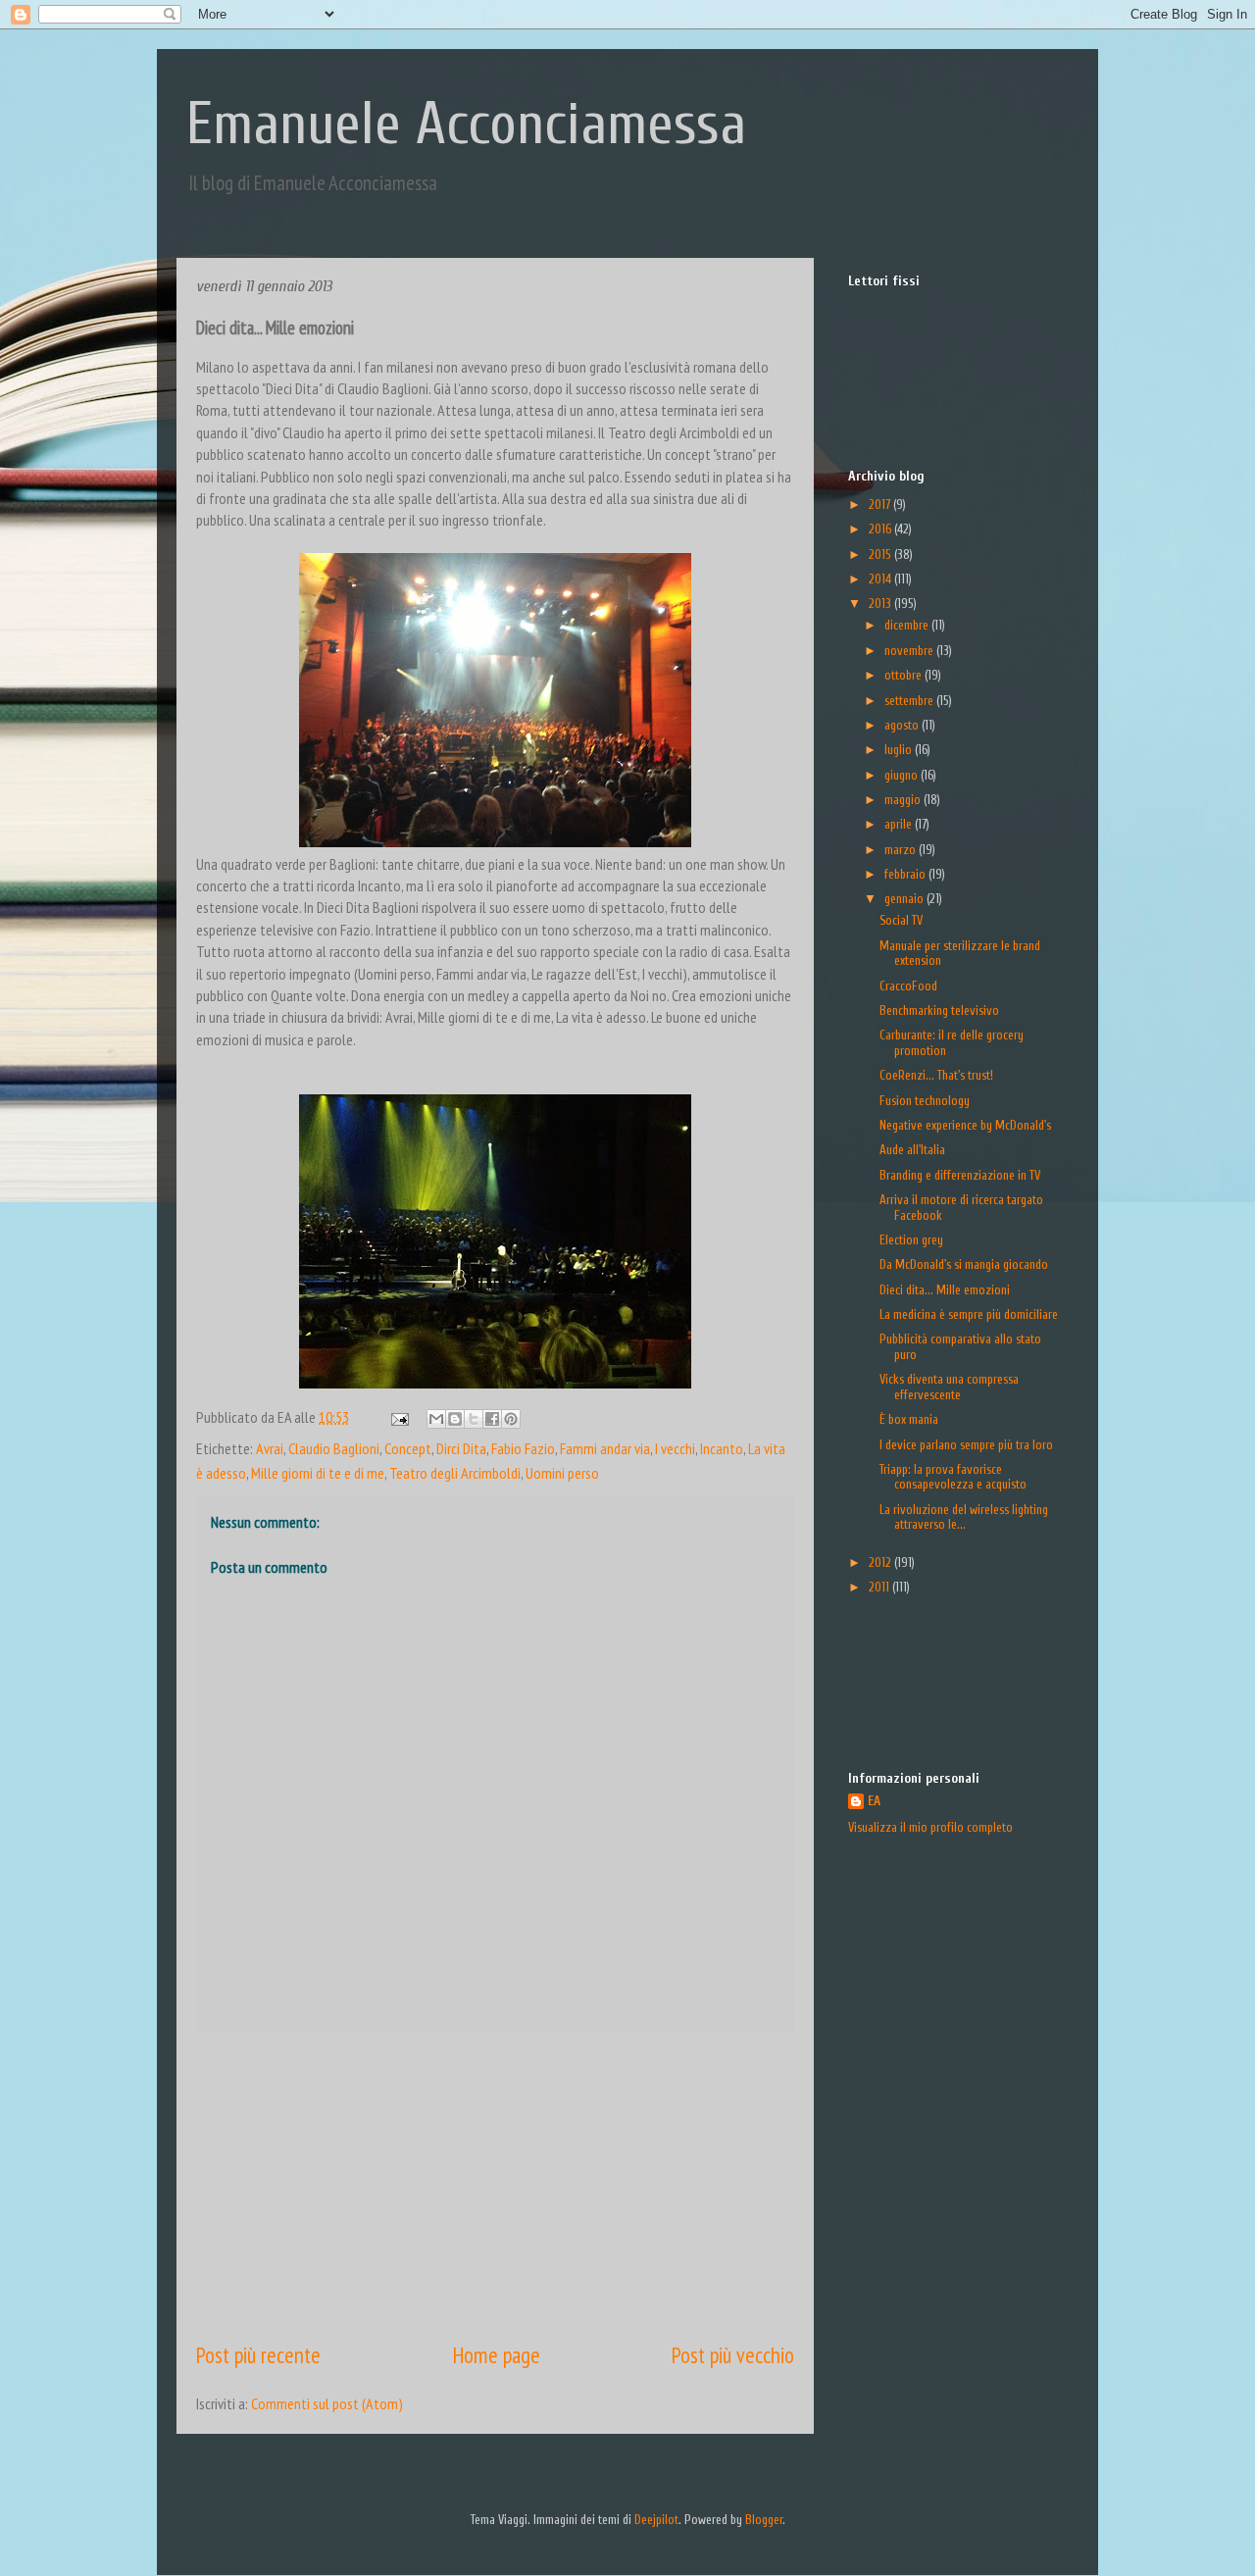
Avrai (270, 1448)
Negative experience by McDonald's (965, 1125)
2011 (880, 1587)
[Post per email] (398, 1417)
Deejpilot (656, 2520)
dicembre (908, 625)
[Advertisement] (495, 2186)
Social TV (901, 920)
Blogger (764, 2520)
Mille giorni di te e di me (318, 1473)
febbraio (906, 874)
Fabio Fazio (523, 1448)
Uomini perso (562, 1473)
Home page (497, 2355)
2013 (881, 604)
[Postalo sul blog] (455, 1419)
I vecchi (675, 1448)
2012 (881, 1563)
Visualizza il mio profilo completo (930, 1827)
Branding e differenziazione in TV (960, 1175)
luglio (900, 750)
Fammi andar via (605, 1448)
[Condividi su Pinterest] (511, 1419)
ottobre (904, 675)
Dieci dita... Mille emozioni (945, 1290)
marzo (902, 850)
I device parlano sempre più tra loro (966, 1445)
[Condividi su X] (474, 1419)
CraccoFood (908, 986)
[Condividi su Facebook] (492, 1419)
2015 (881, 555)
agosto (903, 725)
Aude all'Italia (912, 1150)
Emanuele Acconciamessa (466, 125)
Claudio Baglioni (334, 1448)
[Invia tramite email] (436, 1419)
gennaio (905, 899)
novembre (910, 651)
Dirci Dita (461, 1448)
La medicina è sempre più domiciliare (969, 1314)
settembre (910, 701)
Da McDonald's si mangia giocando (964, 1264)
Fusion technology (925, 1101)
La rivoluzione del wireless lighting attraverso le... (964, 1517)
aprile (900, 824)
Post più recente (258, 2355)
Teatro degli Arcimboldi (455, 1473)
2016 (881, 529)
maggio (904, 800)
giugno (903, 775)
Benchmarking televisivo (939, 1010)
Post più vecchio (733, 2355)
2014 (881, 579)
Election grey (911, 1240)
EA (874, 1801)
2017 (881, 505)
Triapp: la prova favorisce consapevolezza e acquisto (953, 1477)
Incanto (722, 1448)
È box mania (909, 1419)
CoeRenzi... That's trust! (936, 1075)
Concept (408, 1448)
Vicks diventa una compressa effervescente (949, 1387)
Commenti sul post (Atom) (327, 2403)
